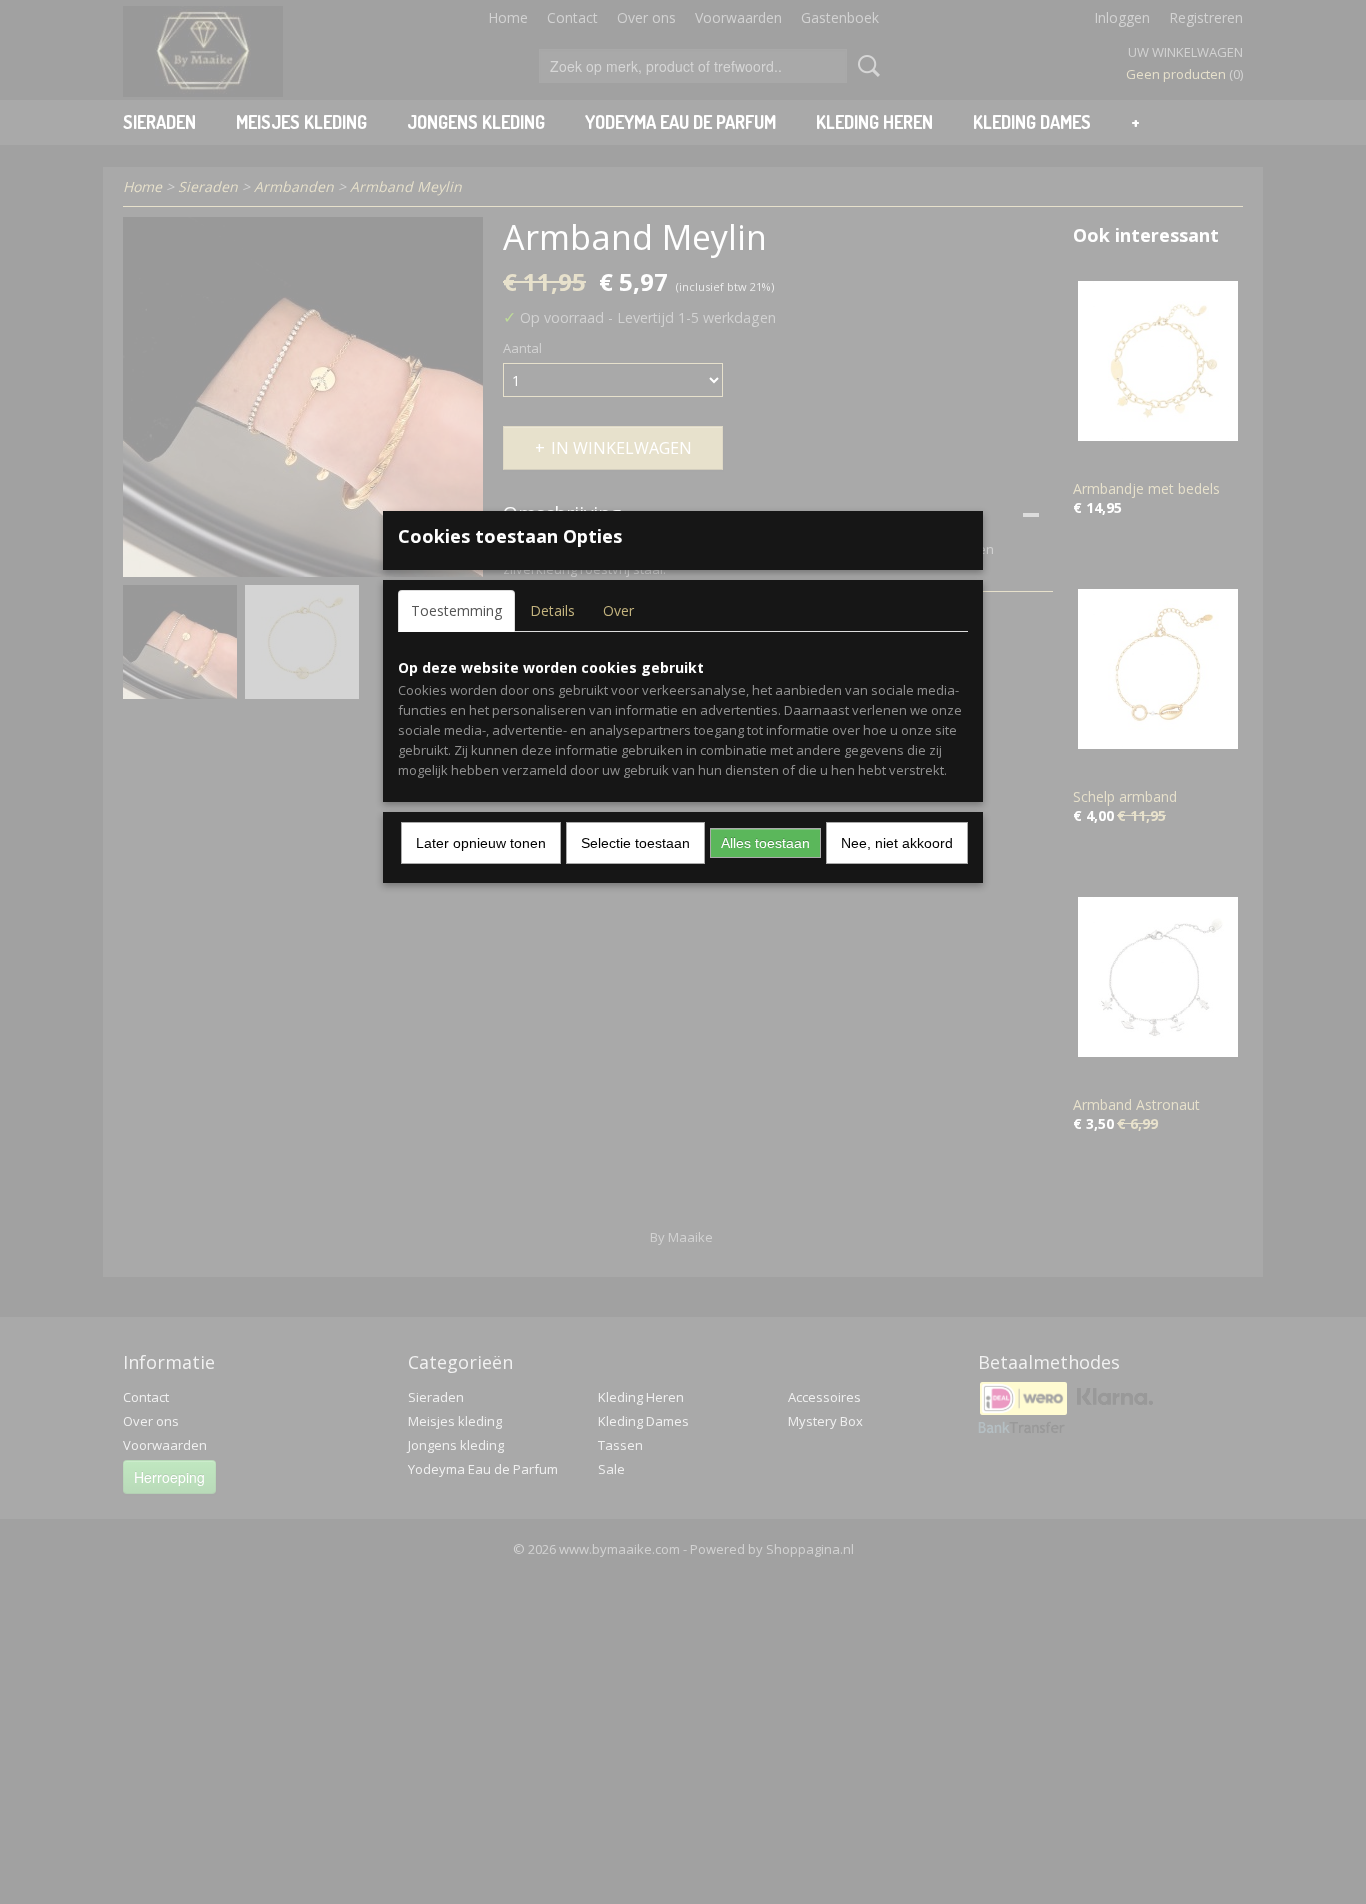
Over (618, 610)
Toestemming (456, 610)
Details (552, 610)
